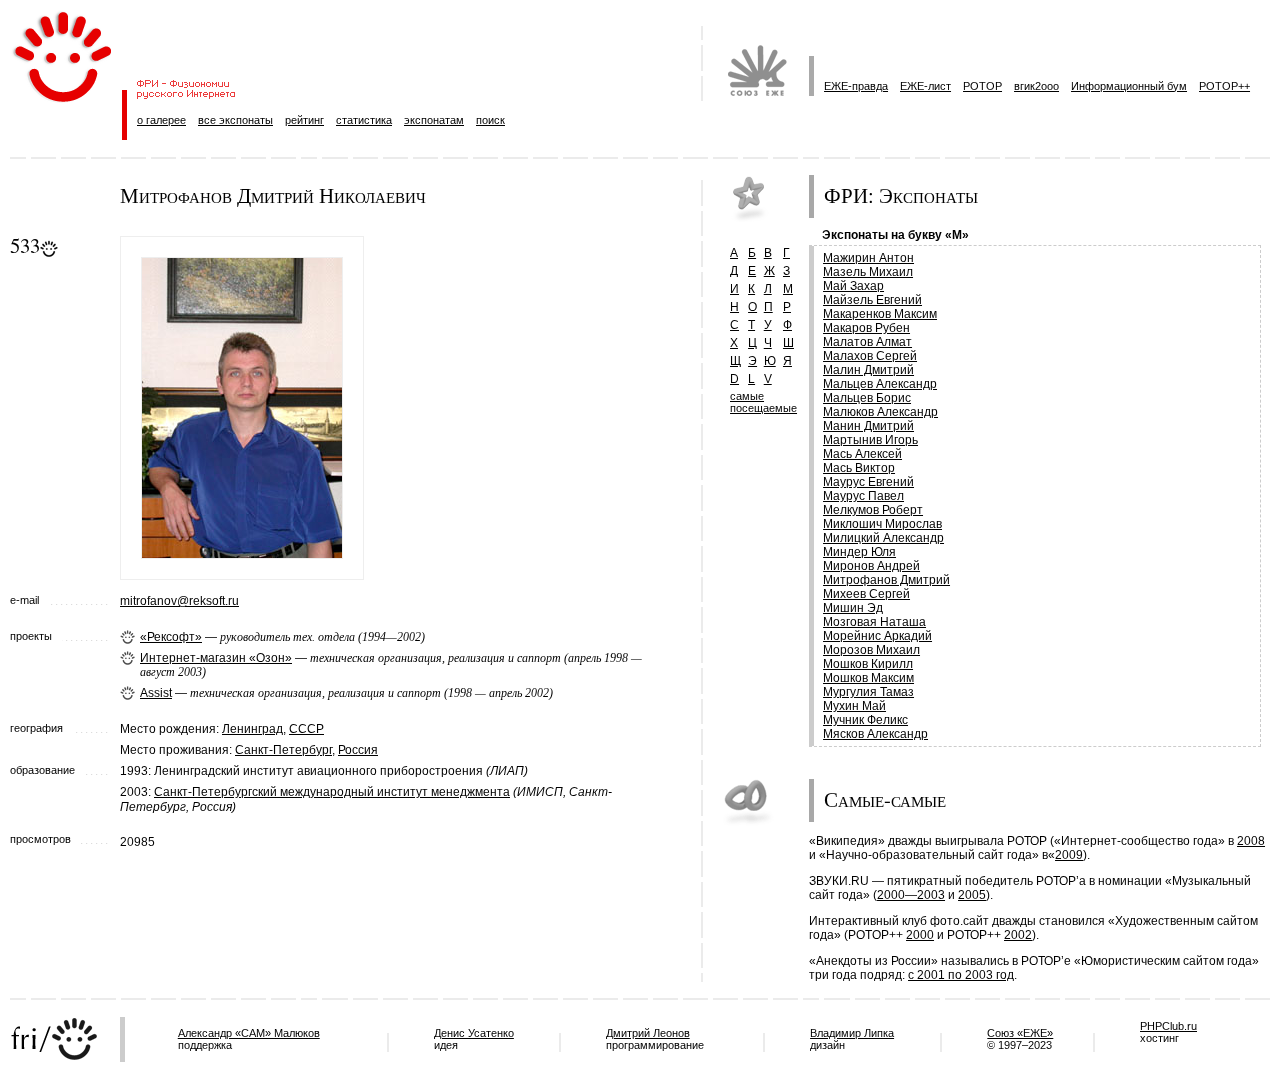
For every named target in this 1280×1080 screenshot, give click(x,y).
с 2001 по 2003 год (961, 975)
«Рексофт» (171, 637)
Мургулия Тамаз (868, 692)
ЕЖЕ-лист (925, 86)
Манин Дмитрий (868, 426)
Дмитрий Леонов (648, 1033)
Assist (156, 693)
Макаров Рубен (866, 328)
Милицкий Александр (883, 538)
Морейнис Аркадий (877, 636)
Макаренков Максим (880, 314)
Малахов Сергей (870, 356)
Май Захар (853, 286)
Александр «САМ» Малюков (249, 1033)
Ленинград (252, 729)
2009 (1069, 855)
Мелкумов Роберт (873, 510)
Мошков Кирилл (868, 664)
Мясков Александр (875, 734)
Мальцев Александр (880, 384)
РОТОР (982, 86)
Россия (358, 750)
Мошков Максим (868, 678)
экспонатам (434, 120)
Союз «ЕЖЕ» (1020, 1033)
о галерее (161, 120)
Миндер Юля (859, 552)
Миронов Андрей (871, 566)
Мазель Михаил (868, 272)
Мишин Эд (853, 608)
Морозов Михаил (871, 650)
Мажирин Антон (868, 258)
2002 (1018, 935)
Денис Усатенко (474, 1033)
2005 (972, 895)
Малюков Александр (880, 412)
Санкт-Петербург (283, 750)
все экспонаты (235, 120)
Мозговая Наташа (874, 622)
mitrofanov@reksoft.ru (179, 601)
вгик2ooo (1036, 86)
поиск (490, 120)
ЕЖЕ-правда (856, 86)
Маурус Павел (863, 496)
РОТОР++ (1224, 86)
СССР (306, 729)
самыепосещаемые (763, 402)
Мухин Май (854, 706)
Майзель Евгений (872, 300)
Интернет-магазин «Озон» (216, 658)
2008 (1251, 841)
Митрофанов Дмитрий (886, 580)
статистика (364, 120)
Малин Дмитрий (868, 370)
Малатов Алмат (867, 342)
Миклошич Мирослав (882, 524)
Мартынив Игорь (870, 440)
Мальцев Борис (867, 398)
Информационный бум (1129, 86)
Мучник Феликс (865, 720)
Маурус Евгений (868, 482)
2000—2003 (911, 895)
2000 (920, 935)
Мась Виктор (859, 468)
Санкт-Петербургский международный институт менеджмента (332, 792)
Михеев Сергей (866, 594)
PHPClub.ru (1168, 1026)
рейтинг (304, 120)
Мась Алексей (862, 454)
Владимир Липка (852, 1033)
